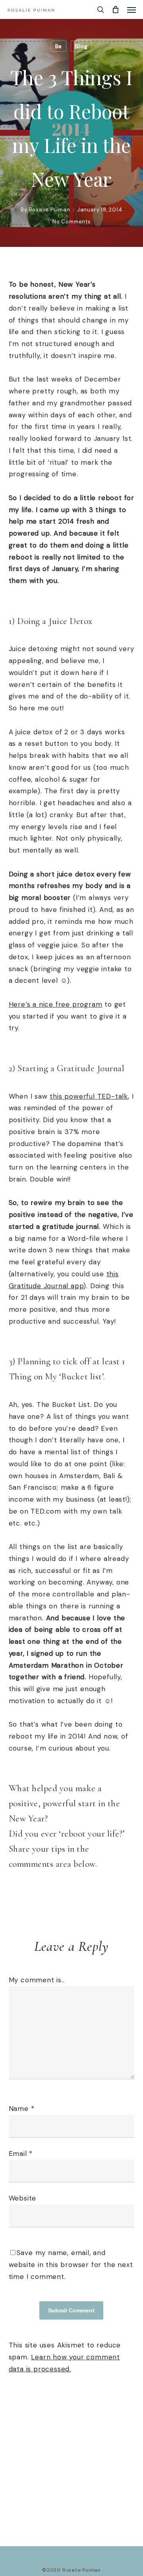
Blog (81, 46)
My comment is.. (37, 1980)
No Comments (72, 222)
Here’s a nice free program (56, 1004)
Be (59, 46)
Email (21, 2154)
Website (23, 2198)
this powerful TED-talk (89, 1096)
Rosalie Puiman (50, 210)
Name (22, 2109)
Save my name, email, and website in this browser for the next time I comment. (71, 2265)
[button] (131, 10)
